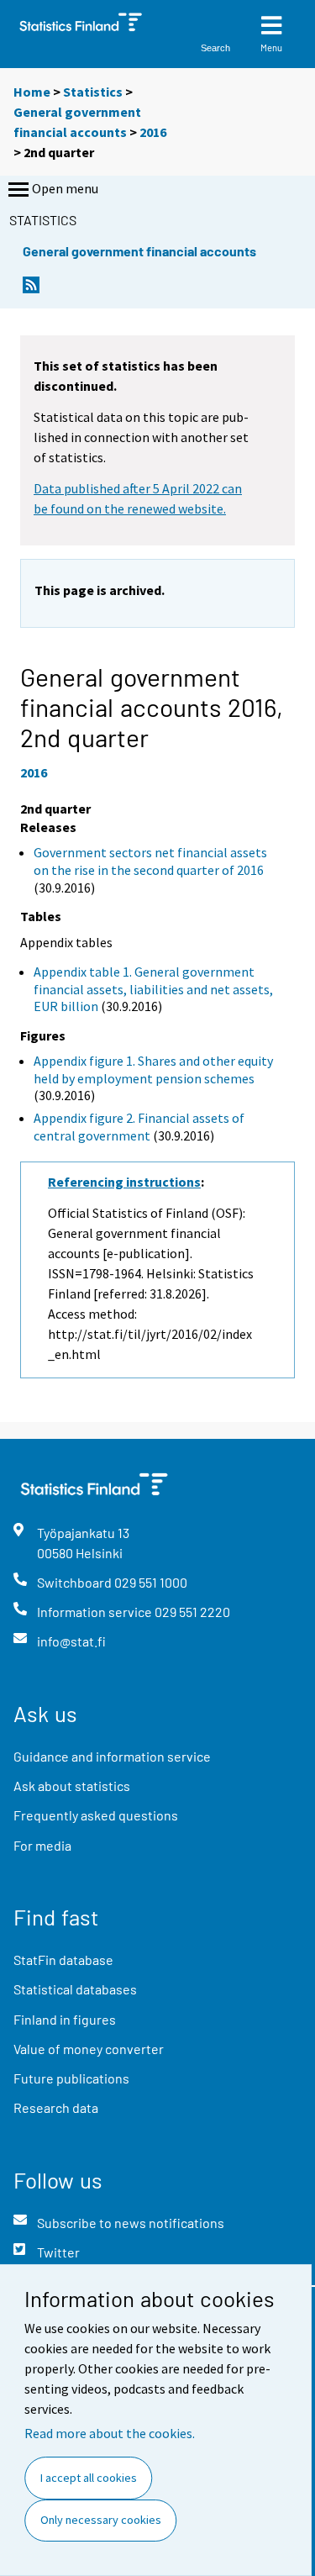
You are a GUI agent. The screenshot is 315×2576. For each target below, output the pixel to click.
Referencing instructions (124, 1182)
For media (42, 1845)
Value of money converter (89, 2049)
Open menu (65, 188)
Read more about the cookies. (110, 2433)
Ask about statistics (72, 1786)
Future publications (71, 2078)
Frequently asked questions (96, 1815)
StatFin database (63, 1960)
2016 (153, 132)
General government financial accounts (139, 251)
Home (32, 92)
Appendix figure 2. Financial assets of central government (139, 1127)
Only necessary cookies (101, 2520)
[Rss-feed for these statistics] (31, 290)
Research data (56, 2107)
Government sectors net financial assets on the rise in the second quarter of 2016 (150, 861)
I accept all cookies (89, 2478)
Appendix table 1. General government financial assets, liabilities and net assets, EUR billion (153, 989)
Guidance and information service (112, 1756)
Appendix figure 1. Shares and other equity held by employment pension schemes (153, 1069)
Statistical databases (75, 1989)
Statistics (93, 92)
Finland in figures (65, 2019)
